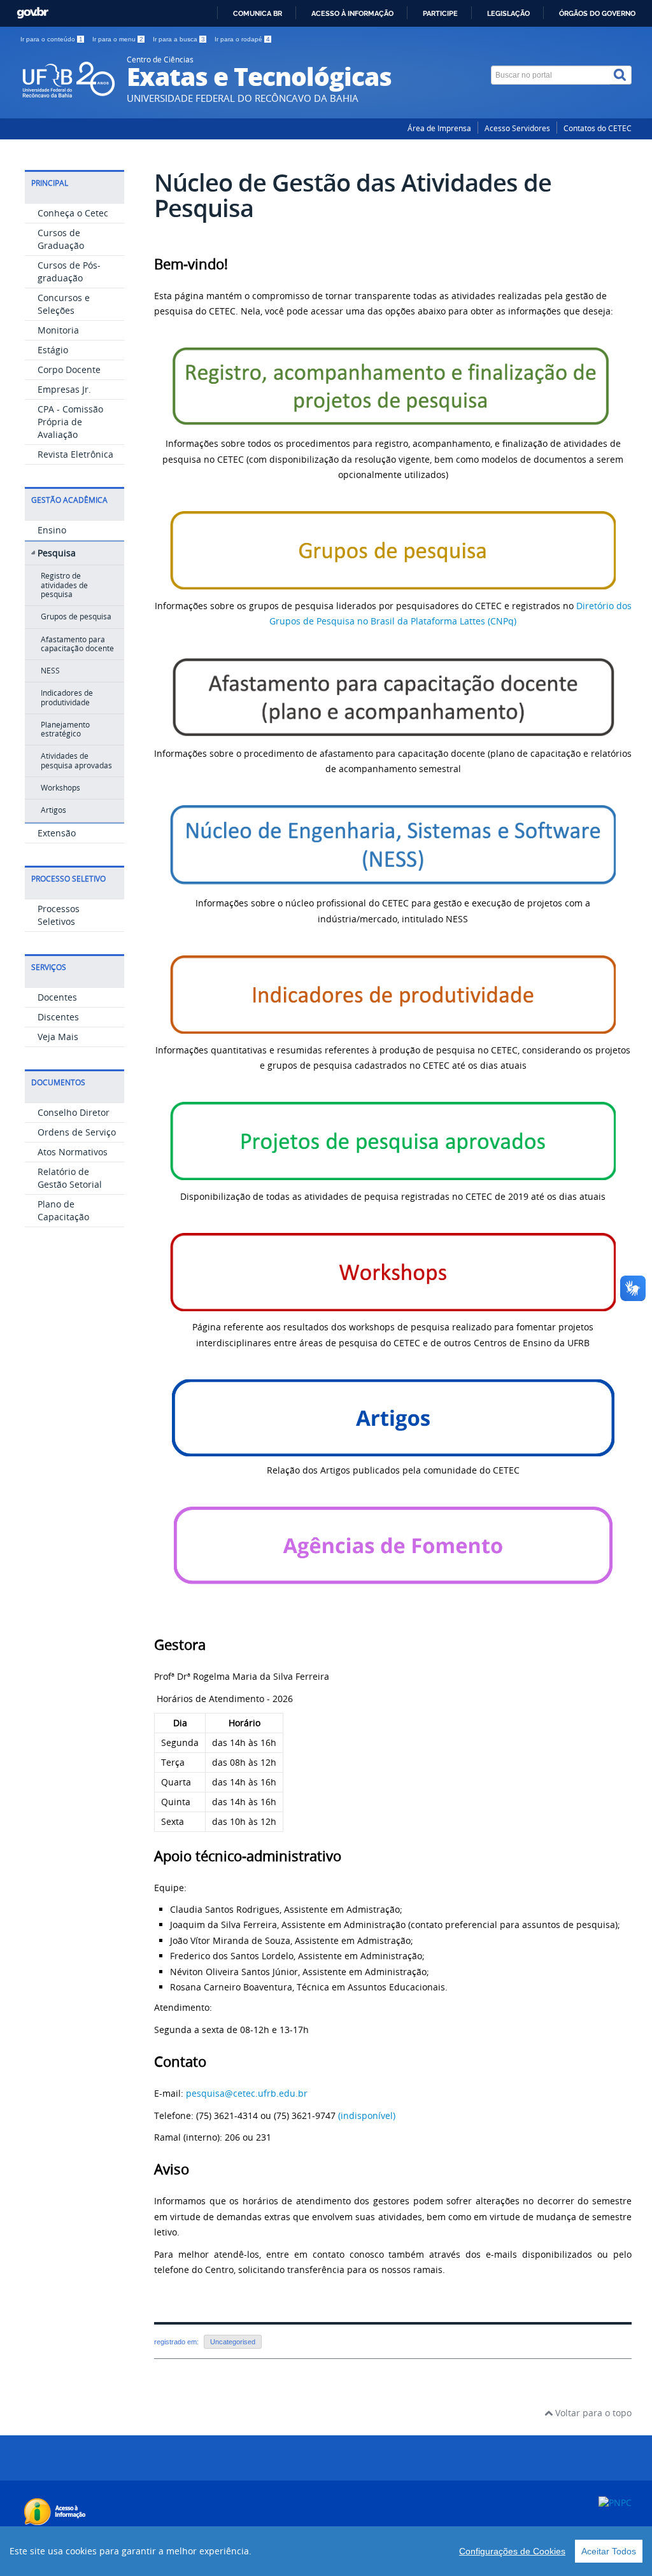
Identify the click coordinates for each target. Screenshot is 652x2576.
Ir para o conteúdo (52, 39)
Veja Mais (58, 1037)
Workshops (60, 788)
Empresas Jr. (64, 389)
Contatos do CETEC (598, 128)
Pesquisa (57, 553)
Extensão (57, 833)
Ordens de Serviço (77, 1132)
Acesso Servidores (517, 128)
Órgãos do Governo (597, 13)
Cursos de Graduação (61, 239)
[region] (326, 2551)
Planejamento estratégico (65, 729)
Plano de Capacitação (63, 1210)
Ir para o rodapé (242, 39)
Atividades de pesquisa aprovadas (76, 760)
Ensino (52, 530)
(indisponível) (367, 2115)
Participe (440, 13)
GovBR (32, 13)
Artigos (53, 810)
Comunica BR (258, 13)
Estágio (53, 350)
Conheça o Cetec (73, 213)
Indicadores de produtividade (67, 697)
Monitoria (58, 330)
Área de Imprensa (439, 128)
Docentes (57, 997)
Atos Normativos (73, 1152)
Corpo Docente (69, 370)
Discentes (58, 1017)
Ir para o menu (118, 39)
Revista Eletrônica (75, 454)
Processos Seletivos (59, 915)
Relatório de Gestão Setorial (70, 1178)
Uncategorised (233, 2342)
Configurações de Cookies (512, 2551)
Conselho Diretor (74, 1112)
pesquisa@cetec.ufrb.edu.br (247, 2093)
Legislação (508, 13)
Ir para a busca (179, 39)
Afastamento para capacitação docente (77, 644)
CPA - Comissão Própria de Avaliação (70, 422)
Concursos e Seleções (64, 304)
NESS (50, 671)
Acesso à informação (352, 13)
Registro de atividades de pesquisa (64, 585)
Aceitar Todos (609, 2551)
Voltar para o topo (592, 2413)
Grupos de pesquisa (76, 616)
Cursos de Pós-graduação (69, 271)
